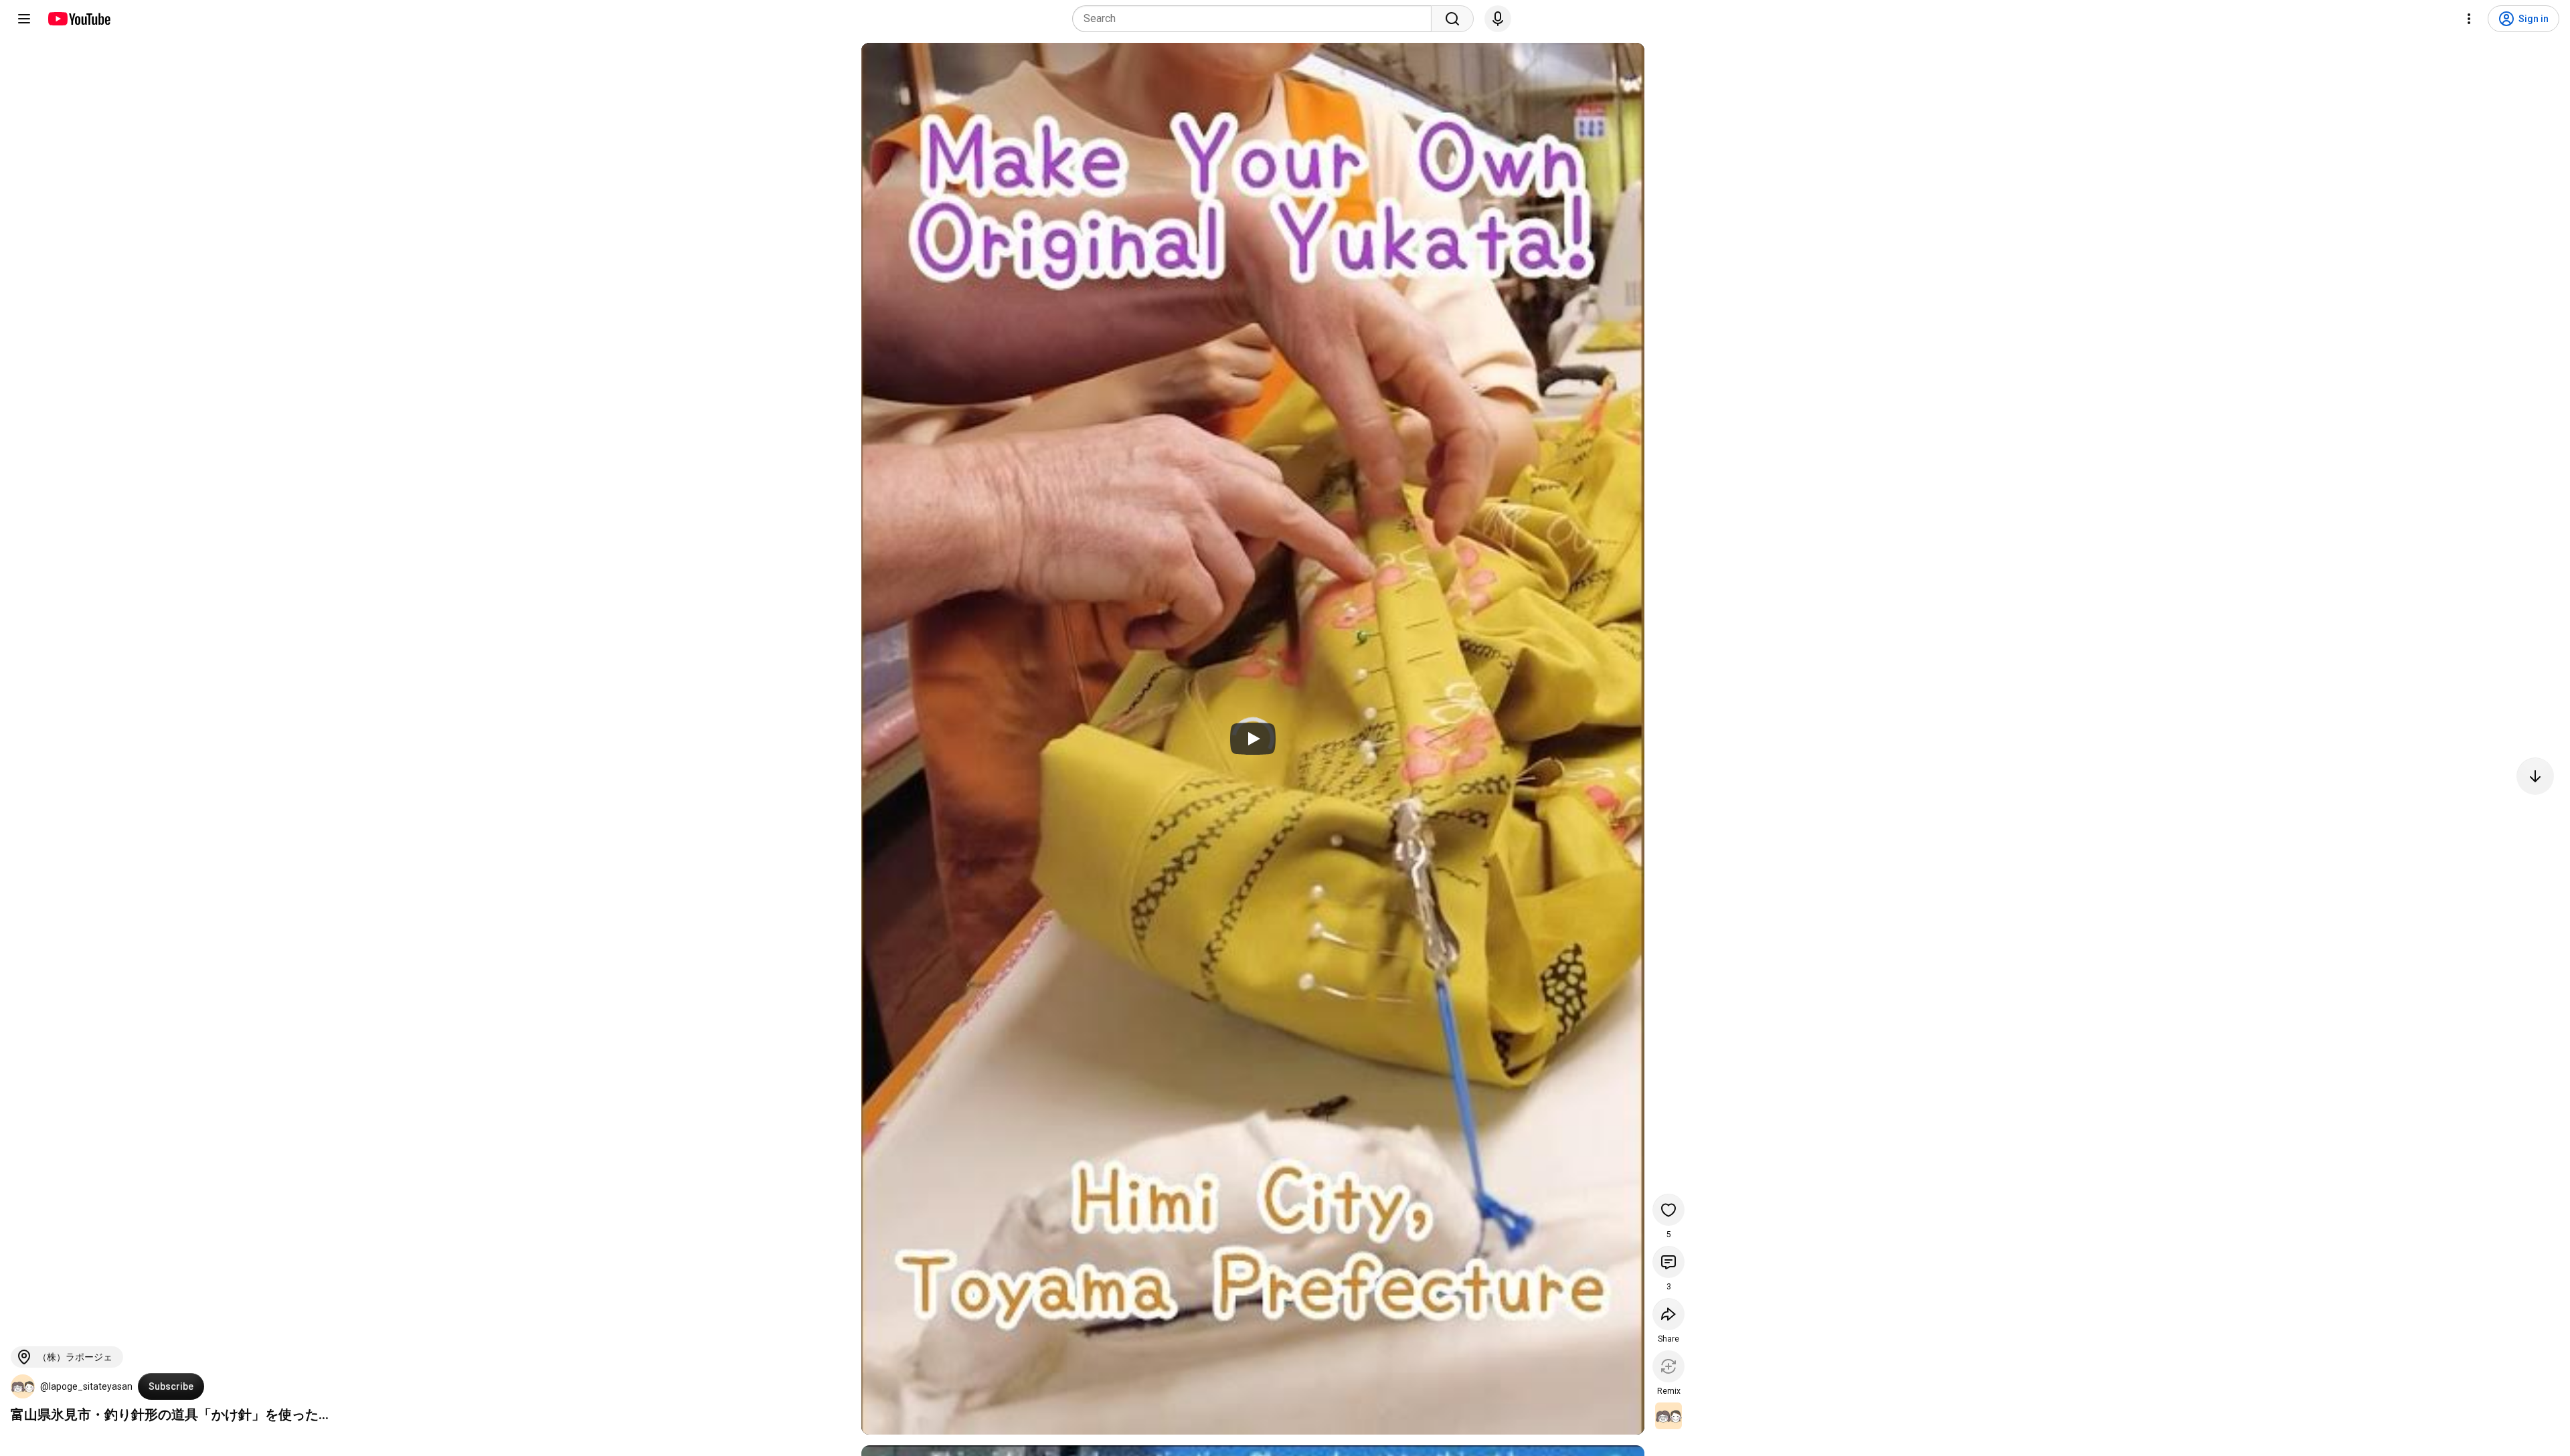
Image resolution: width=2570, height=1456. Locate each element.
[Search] (1452, 19)
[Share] (1668, 1314)
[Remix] (1668, 1366)
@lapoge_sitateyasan (86, 1386)
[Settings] (2469, 19)
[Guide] (24, 19)
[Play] (1253, 739)
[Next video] (2535, 776)
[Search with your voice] (1498, 19)
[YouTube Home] (79, 19)
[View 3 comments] (1668, 1262)
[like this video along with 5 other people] (1668, 1210)
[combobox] (1256, 19)
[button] (23, 1386)
